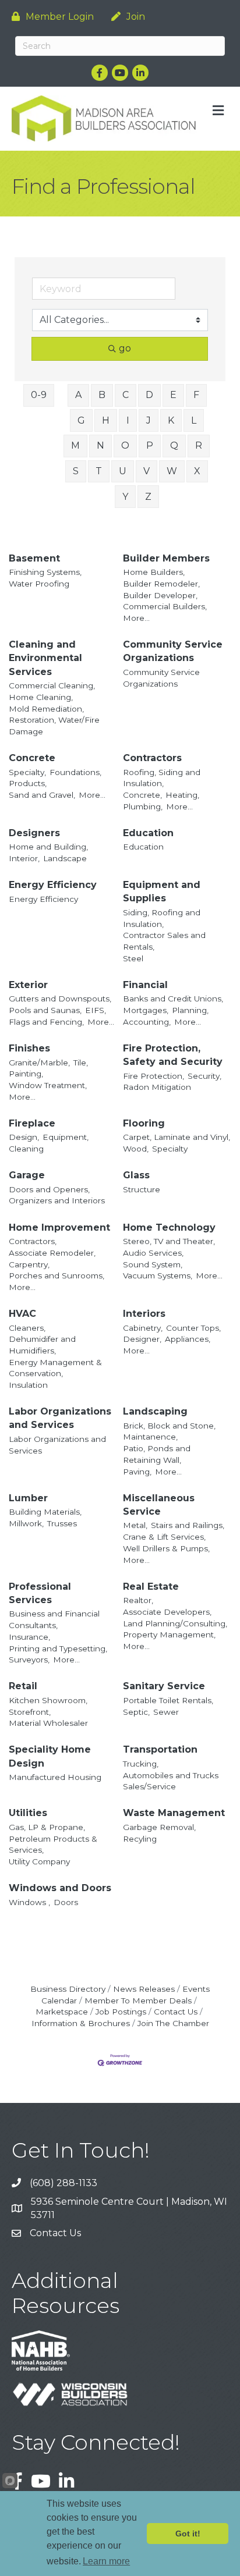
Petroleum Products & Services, (53, 1845)
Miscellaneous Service (159, 1505)
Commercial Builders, (165, 606)
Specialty (170, 1149)
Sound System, (153, 1264)
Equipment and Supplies (162, 891)
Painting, (26, 1074)
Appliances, (188, 1339)
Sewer (166, 1712)
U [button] (123, 471)
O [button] (125, 445)
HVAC (22, 1314)
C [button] (126, 395)
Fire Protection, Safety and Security (173, 1055)
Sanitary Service (164, 1686)
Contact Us (176, 2012)
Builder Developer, (160, 595)
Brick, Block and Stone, (169, 1426)
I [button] (128, 420)
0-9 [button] (39, 395)
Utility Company (39, 1861)
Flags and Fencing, (46, 1022)
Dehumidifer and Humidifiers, (42, 1345)
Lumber (28, 1498)
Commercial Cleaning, (52, 685)
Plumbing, (143, 806)
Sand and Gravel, (42, 795)
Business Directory (68, 1989)
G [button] (81, 420)
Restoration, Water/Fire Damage (54, 726)
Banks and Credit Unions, (173, 999)
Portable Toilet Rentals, (168, 1700)
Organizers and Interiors (57, 1200)
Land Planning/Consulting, (175, 1623)
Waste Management (174, 1813)
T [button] (99, 471)
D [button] (149, 395)
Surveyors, (29, 1660)
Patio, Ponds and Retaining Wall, (157, 1454)
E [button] (173, 395)
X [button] (197, 471)
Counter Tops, (193, 1328)
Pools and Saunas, (45, 1010)
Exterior (28, 985)
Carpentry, (29, 1264)
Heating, (182, 795)
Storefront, (30, 1712)
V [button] (147, 471)
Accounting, (147, 1022)
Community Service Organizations (173, 651)
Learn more (106, 2561)
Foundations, (75, 772)
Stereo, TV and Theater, (169, 1241)
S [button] (76, 471)
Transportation (160, 1749)
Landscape (65, 858)
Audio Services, (153, 1253)
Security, (204, 1076)
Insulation (28, 1385)
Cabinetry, (143, 1328)
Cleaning (26, 1149)
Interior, (24, 858)
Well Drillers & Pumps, (166, 1548)
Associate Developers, (167, 1612)
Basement (34, 558)
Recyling (140, 1839)
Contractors (152, 758)
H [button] (106, 420)
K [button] (171, 420)
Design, (24, 1137)
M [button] (75, 445)
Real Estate (151, 1587)
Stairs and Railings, (188, 1525)
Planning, (190, 1010)
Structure (142, 1189)
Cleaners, (27, 1328)
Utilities (28, 1813)
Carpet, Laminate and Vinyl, (177, 1137)
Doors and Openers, (49, 1189)
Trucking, (141, 1764)
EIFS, (96, 1010)
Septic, (136, 1712)
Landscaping (155, 1411)
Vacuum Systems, (158, 1275)
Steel (133, 958)
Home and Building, (48, 847)
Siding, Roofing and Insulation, (162, 918)
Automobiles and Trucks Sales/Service (171, 1781)
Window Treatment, (48, 1085)
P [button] (150, 445)
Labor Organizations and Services (60, 1418)
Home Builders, (154, 572)
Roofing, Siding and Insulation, (162, 778)
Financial (145, 985)
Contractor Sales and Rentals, (164, 941)
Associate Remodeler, (52, 1253)
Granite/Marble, (39, 1063)
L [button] (194, 420)
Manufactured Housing (55, 1777)
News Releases (144, 1989)
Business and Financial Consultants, (54, 1619)
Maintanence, (150, 1437)
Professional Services (40, 1593)
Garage (27, 1175)
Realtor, (138, 1600)
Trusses (62, 1523)
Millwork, (26, 1523)
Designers (34, 833)
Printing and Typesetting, (58, 1648)
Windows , (29, 1902)
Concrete (32, 758)
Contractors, (33, 1241)
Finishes (29, 1048)
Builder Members (166, 558)
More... (136, 618)
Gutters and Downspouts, (60, 999)
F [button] (196, 395)
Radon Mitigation (157, 1087)
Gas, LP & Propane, (47, 1827)
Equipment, (66, 1137)
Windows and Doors (60, 1888)
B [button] (102, 395)
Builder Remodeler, (161, 584)
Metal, (135, 1525)
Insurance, (29, 1637)
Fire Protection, (153, 1076)
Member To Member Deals (138, 2001)
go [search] (125, 348)
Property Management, (169, 1635)
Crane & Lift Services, (164, 1537)
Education (148, 833)
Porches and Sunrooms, (57, 1275)
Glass (136, 1175)
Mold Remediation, (46, 709)
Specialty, (27, 772)
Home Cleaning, (41, 697)
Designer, (142, 1339)
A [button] (78, 395)
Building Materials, (45, 1512)
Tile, (81, 1063)
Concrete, (142, 795)
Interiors (144, 1314)
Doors (66, 1902)
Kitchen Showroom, (48, 1700)
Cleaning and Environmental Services (45, 658)
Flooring (144, 1123)
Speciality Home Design (50, 1756)
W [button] (172, 471)
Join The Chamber (173, 2023)
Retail (23, 1686)
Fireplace (32, 1123)
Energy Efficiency (53, 885)
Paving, (137, 1472)
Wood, (136, 1149)
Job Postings (121, 2012)
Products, (28, 783)
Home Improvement (59, 1227)
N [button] (100, 445)
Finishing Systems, (45, 572)
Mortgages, (146, 1010)
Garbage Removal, (159, 1827)
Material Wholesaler (48, 1723)
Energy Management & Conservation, (55, 1368)
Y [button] (125, 497)
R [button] (199, 445)
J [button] (149, 420)
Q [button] (174, 445)
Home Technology (169, 1227)
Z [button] (148, 497)
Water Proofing (39, 584)
